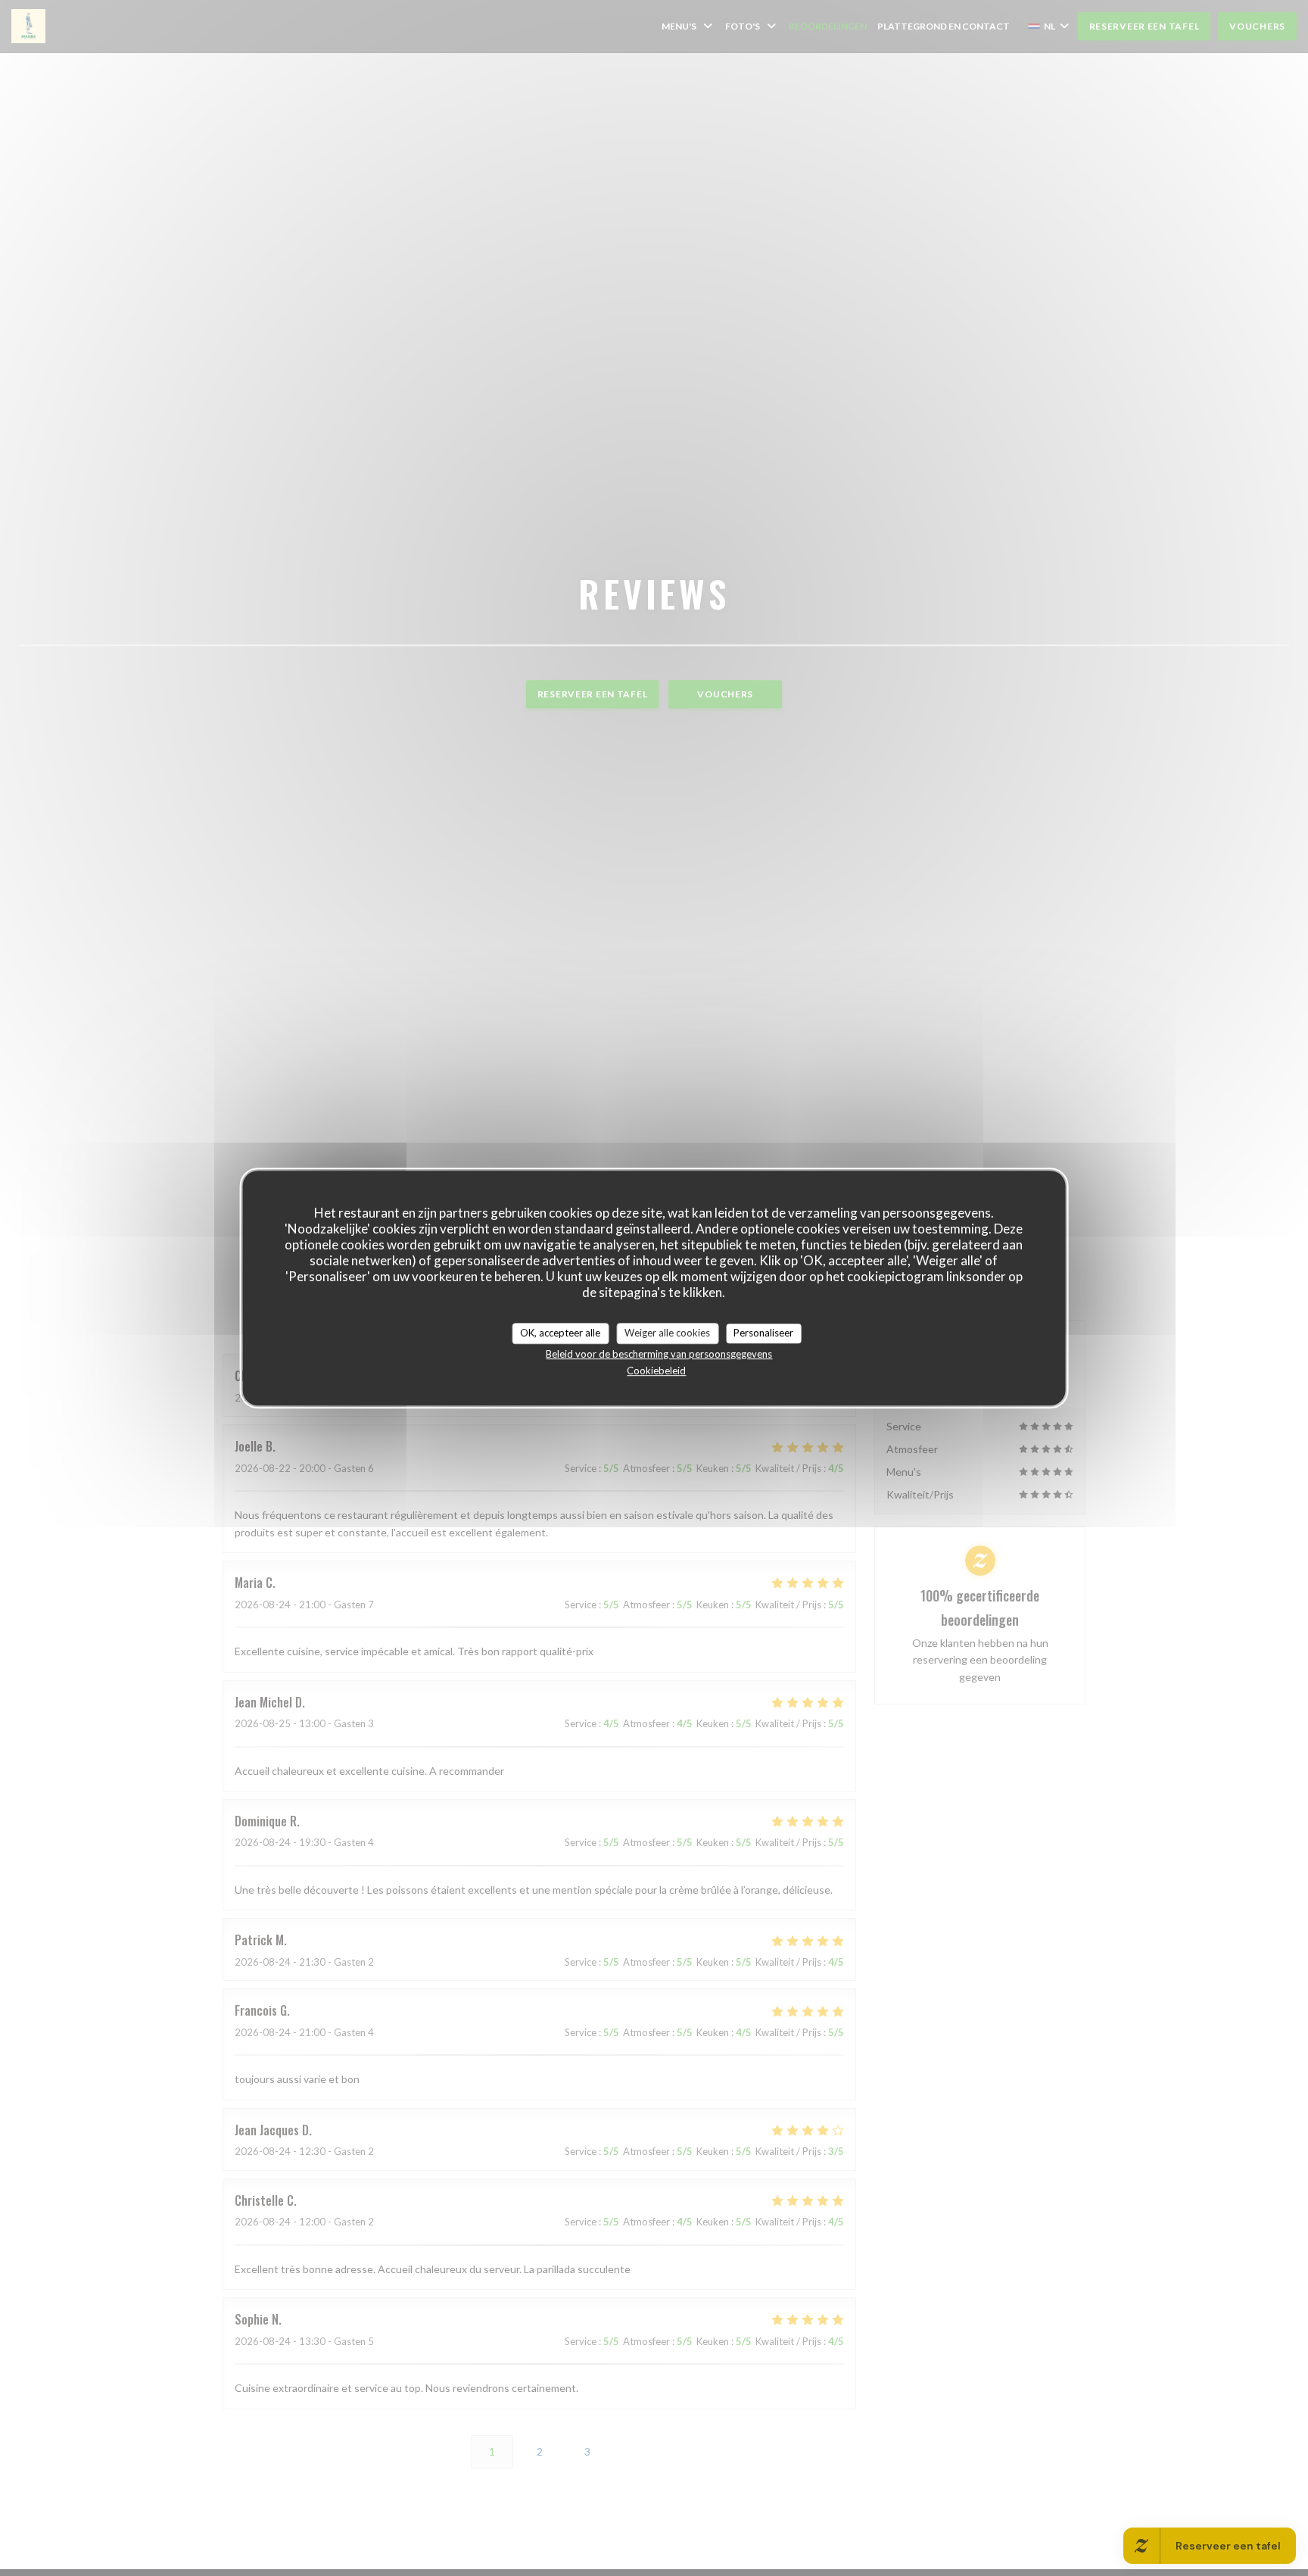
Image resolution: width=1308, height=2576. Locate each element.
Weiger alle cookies (667, 1333)
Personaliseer (763, 1333)
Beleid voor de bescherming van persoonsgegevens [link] (659, 1354)
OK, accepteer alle (560, 1333)
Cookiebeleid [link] (656, 1371)
